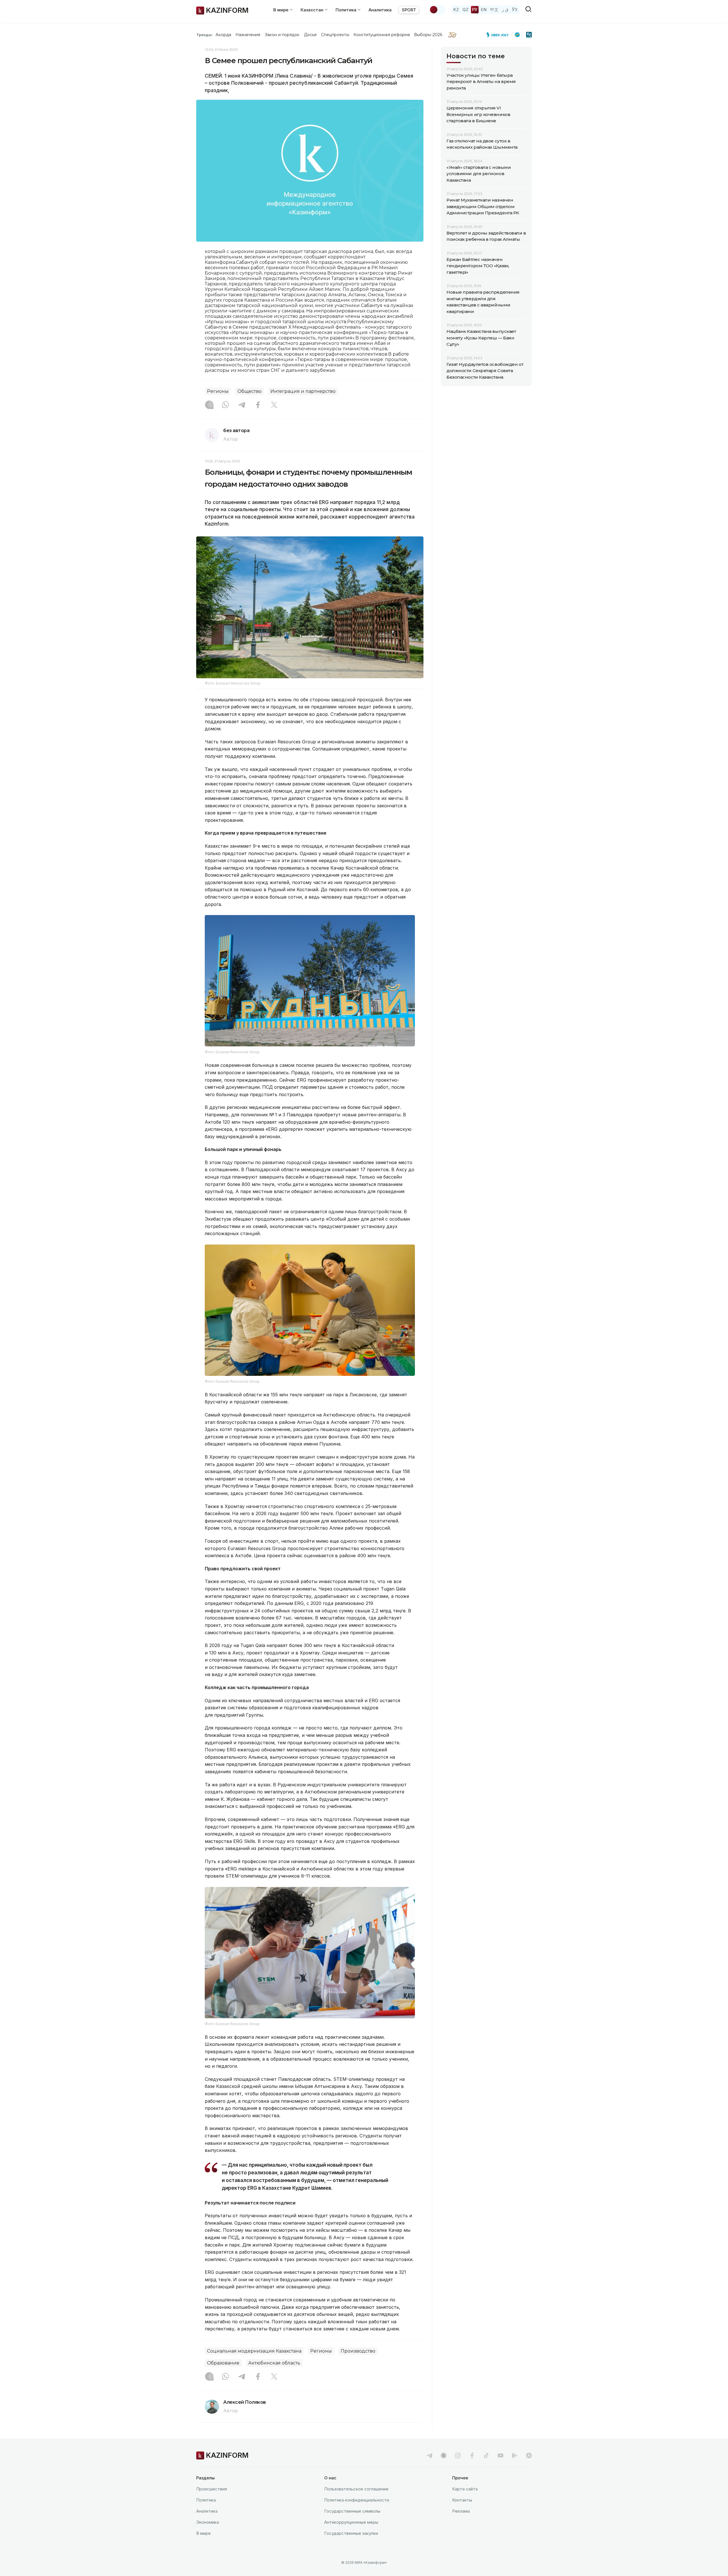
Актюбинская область (274, 2363)
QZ (466, 10)
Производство (358, 2351)
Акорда (223, 35)
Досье (310, 35)
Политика (206, 2500)
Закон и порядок (282, 35)
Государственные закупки (351, 2533)
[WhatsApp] (226, 405)
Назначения (248, 35)
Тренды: (204, 35)
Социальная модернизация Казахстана (254, 2351)
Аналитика (380, 10)
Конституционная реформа (382, 35)
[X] (274, 405)
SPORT (409, 10)
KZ (456, 10)
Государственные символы (352, 2511)
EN (484, 10)
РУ (475, 10)
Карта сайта (465, 2489)
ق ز (505, 10)
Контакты (462, 2500)
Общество (250, 391)
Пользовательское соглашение (356, 2489)
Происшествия (212, 2489)
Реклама (461, 2511)
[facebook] (472, 2455)
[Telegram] (242, 405)
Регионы (218, 391)
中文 (494, 10)
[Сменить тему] (437, 10)
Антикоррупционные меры (351, 2522)
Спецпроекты (335, 35)
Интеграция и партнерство (303, 391)
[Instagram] (209, 405)
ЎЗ (515, 10)
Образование (223, 2363)
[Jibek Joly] (499, 35)
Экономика (208, 2522)
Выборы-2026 (428, 35)
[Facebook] (258, 405)
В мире (203, 2533)
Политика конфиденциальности (357, 2500)
